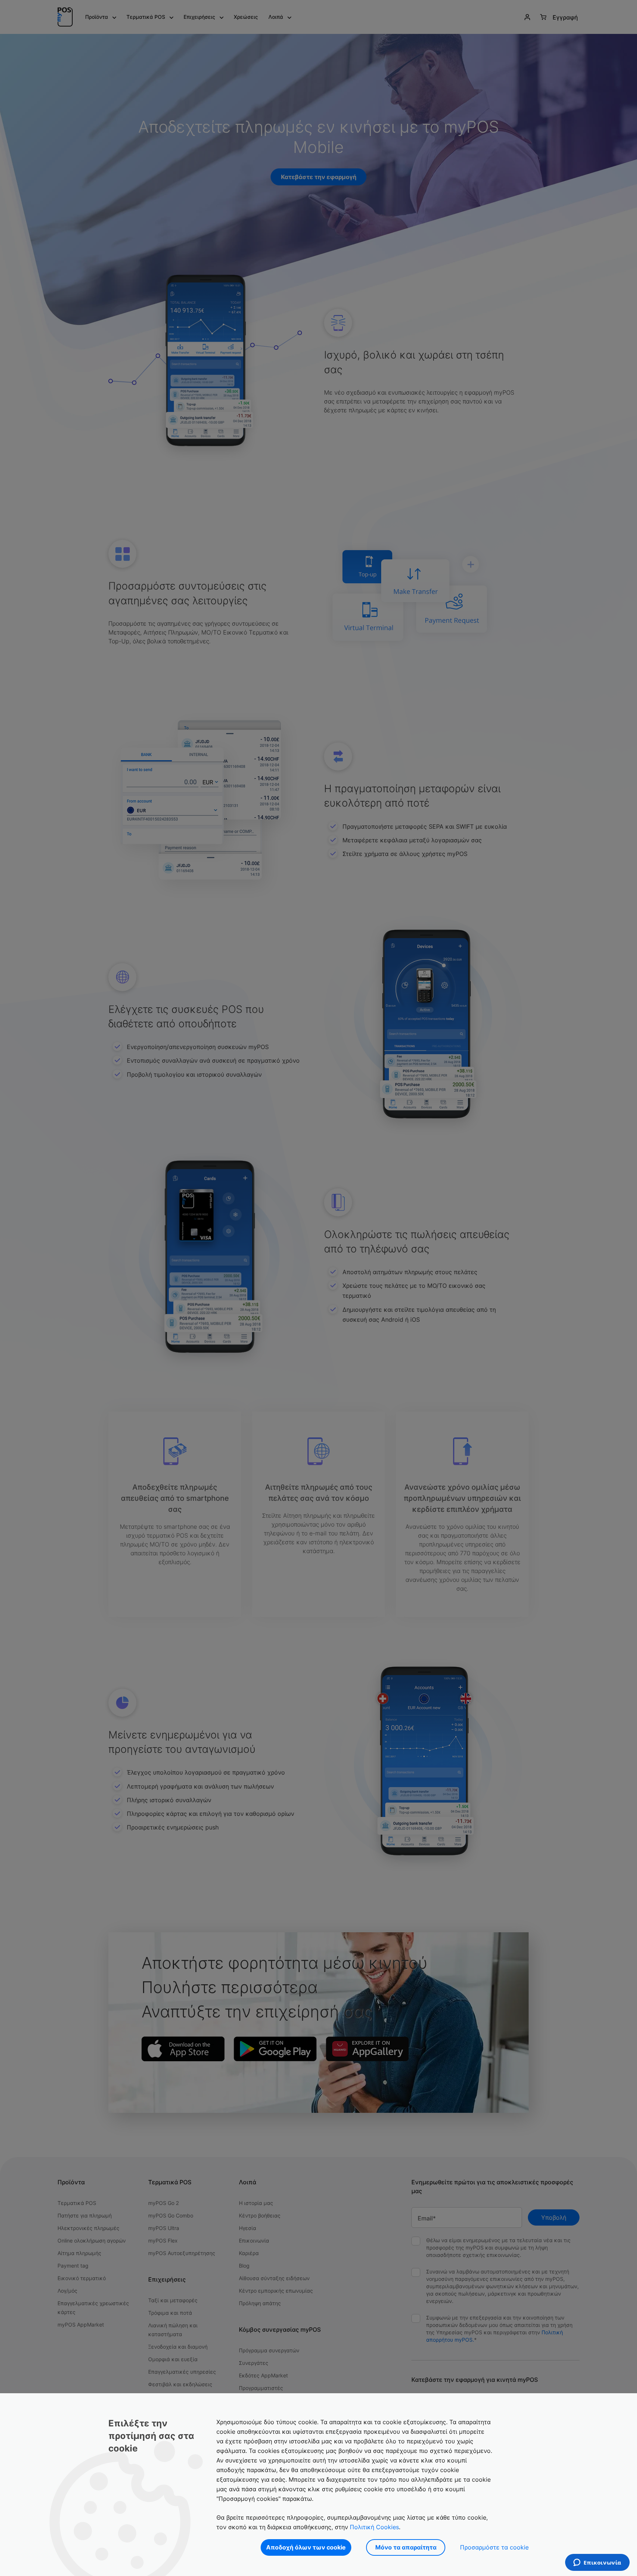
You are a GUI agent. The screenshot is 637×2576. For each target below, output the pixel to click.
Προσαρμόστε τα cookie (494, 2547)
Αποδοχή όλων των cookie (306, 2547)
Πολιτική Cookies (374, 2527)
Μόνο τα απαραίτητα (406, 2547)
